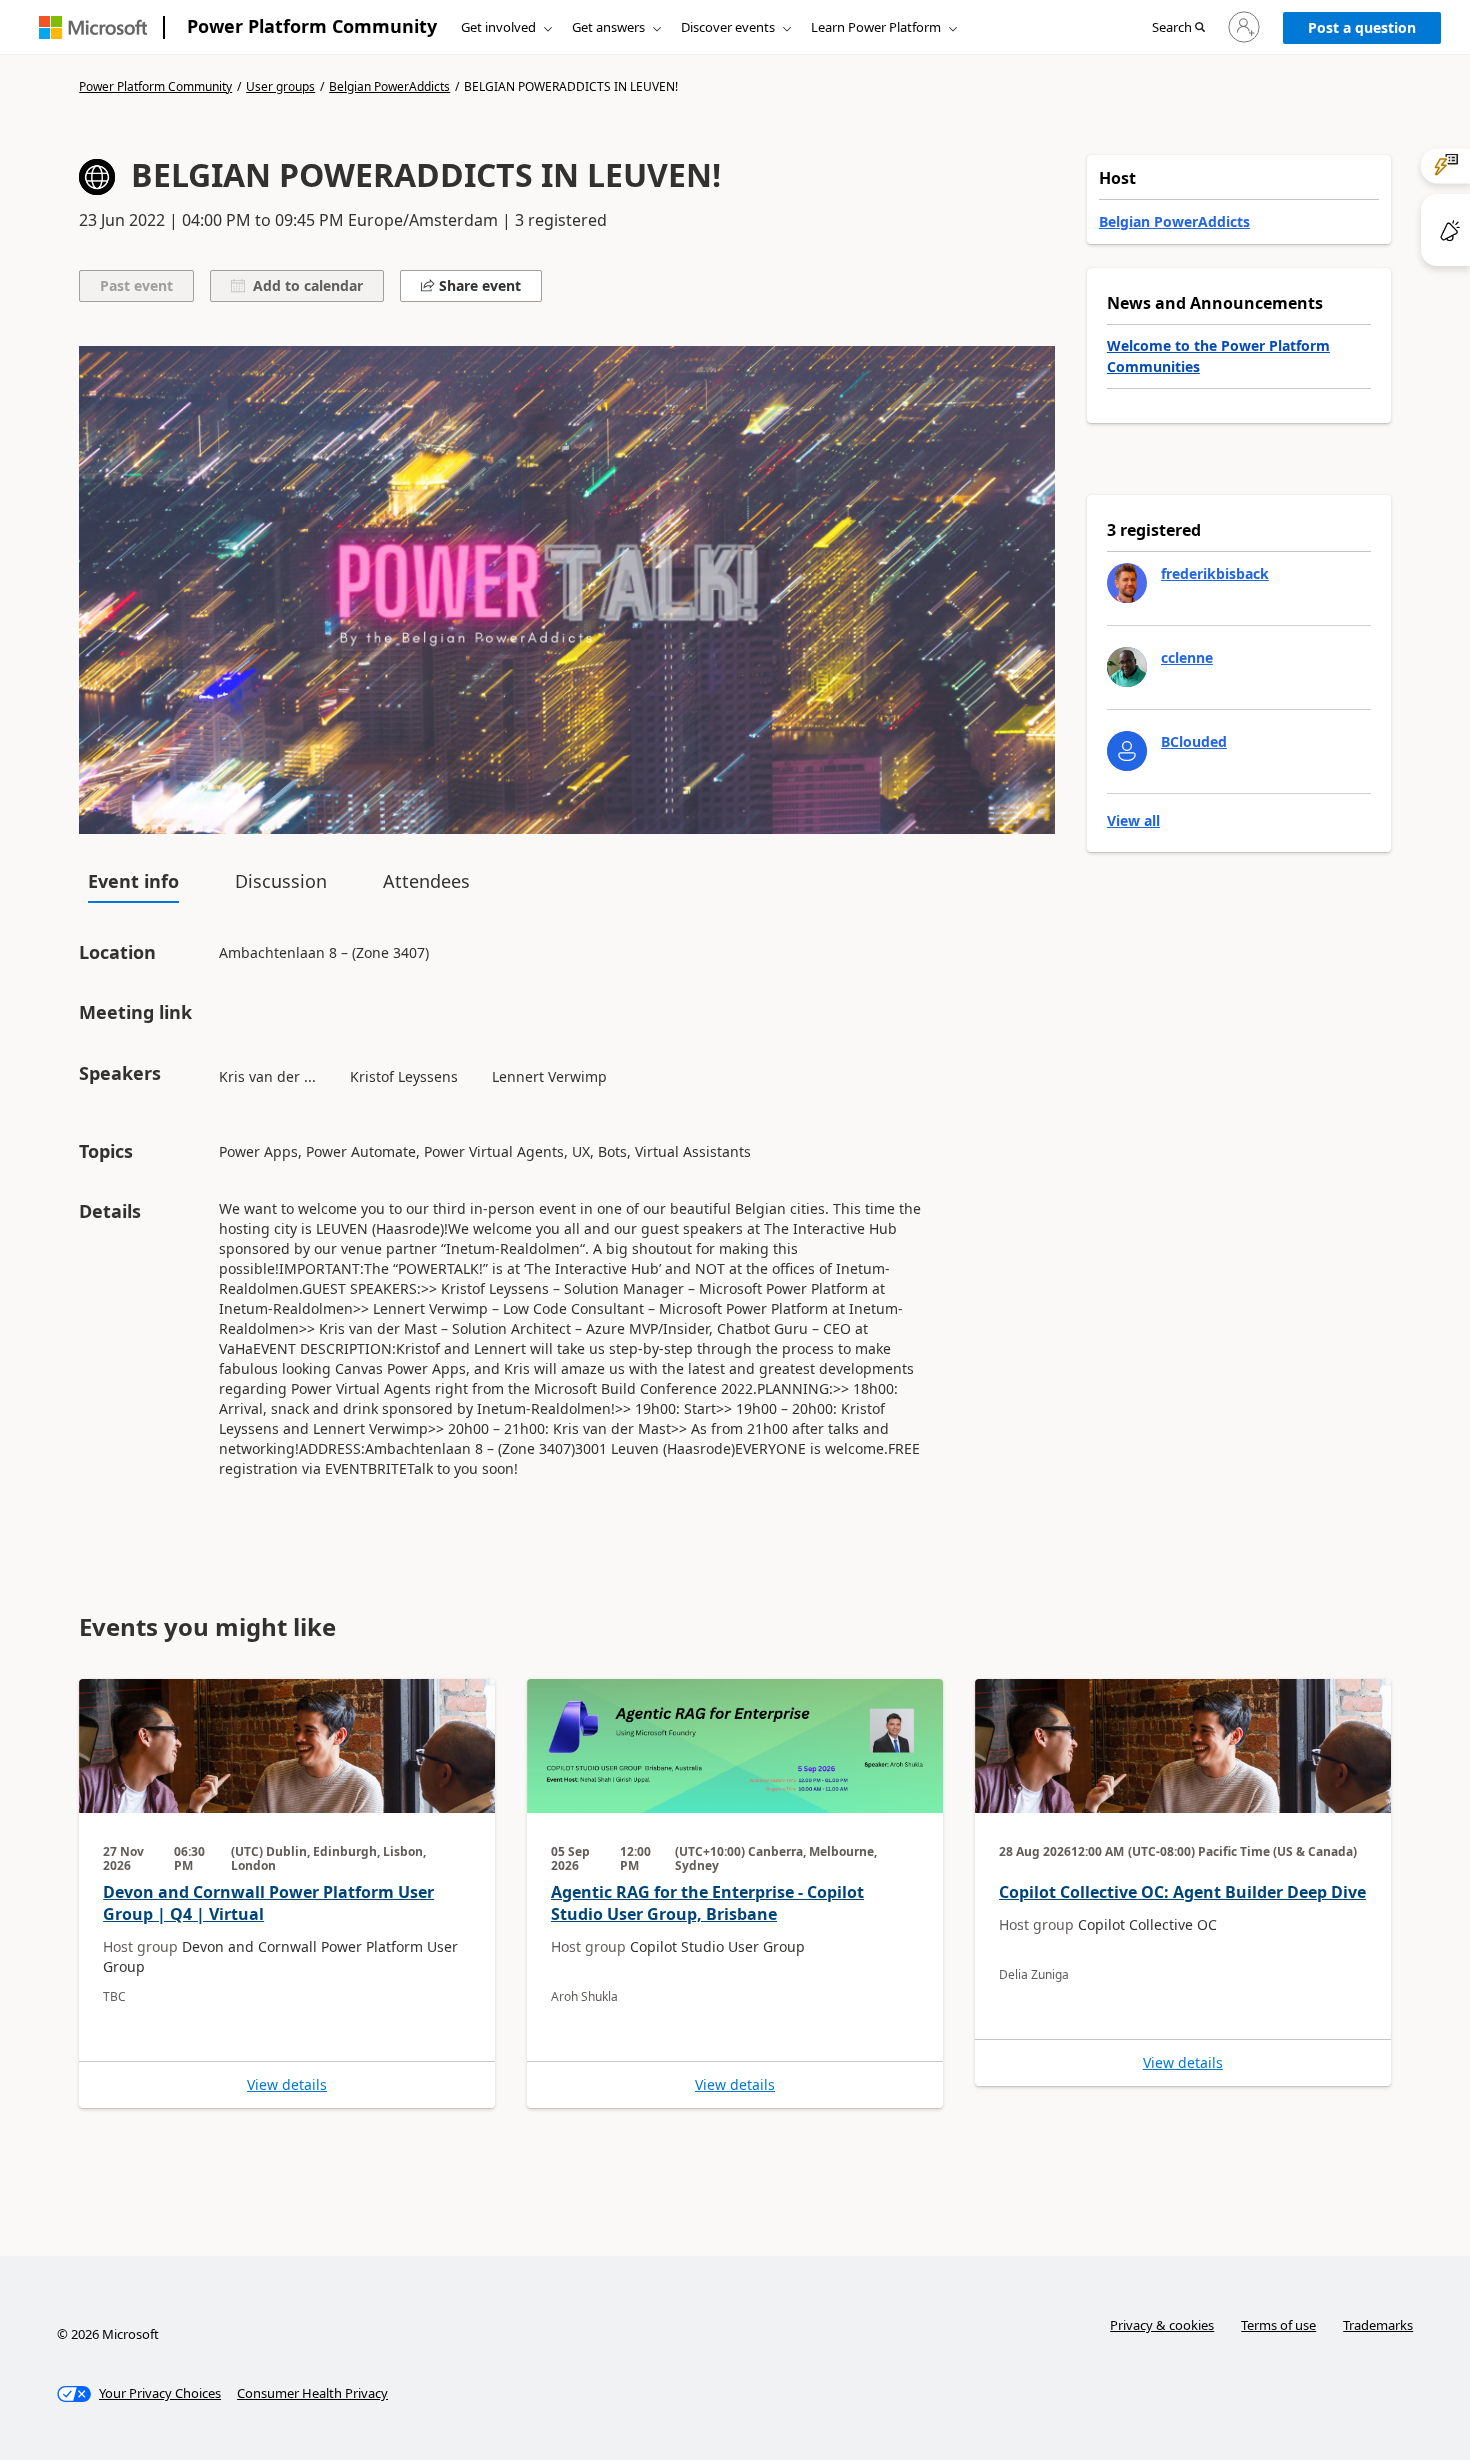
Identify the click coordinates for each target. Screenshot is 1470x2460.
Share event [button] (478, 285)
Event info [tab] (133, 881)
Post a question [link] (1362, 27)
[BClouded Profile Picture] (1127, 751)
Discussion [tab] (281, 881)
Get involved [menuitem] (498, 27)
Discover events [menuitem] (728, 27)
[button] (1178, 28)
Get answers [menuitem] (608, 27)
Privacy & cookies (1162, 2325)
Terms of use (1278, 2325)
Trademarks (1378, 2325)
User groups (280, 87)
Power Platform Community (312, 26)
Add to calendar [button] (304, 285)
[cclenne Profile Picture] (1127, 667)
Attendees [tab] (426, 881)
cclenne (1187, 657)
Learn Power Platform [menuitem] (876, 27)
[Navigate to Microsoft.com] (93, 27)
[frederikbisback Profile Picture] (1127, 583)
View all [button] (1133, 821)
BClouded (1194, 741)
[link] (287, 1893)
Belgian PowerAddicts (389, 87)
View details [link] (287, 2085)
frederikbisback (1215, 573)
